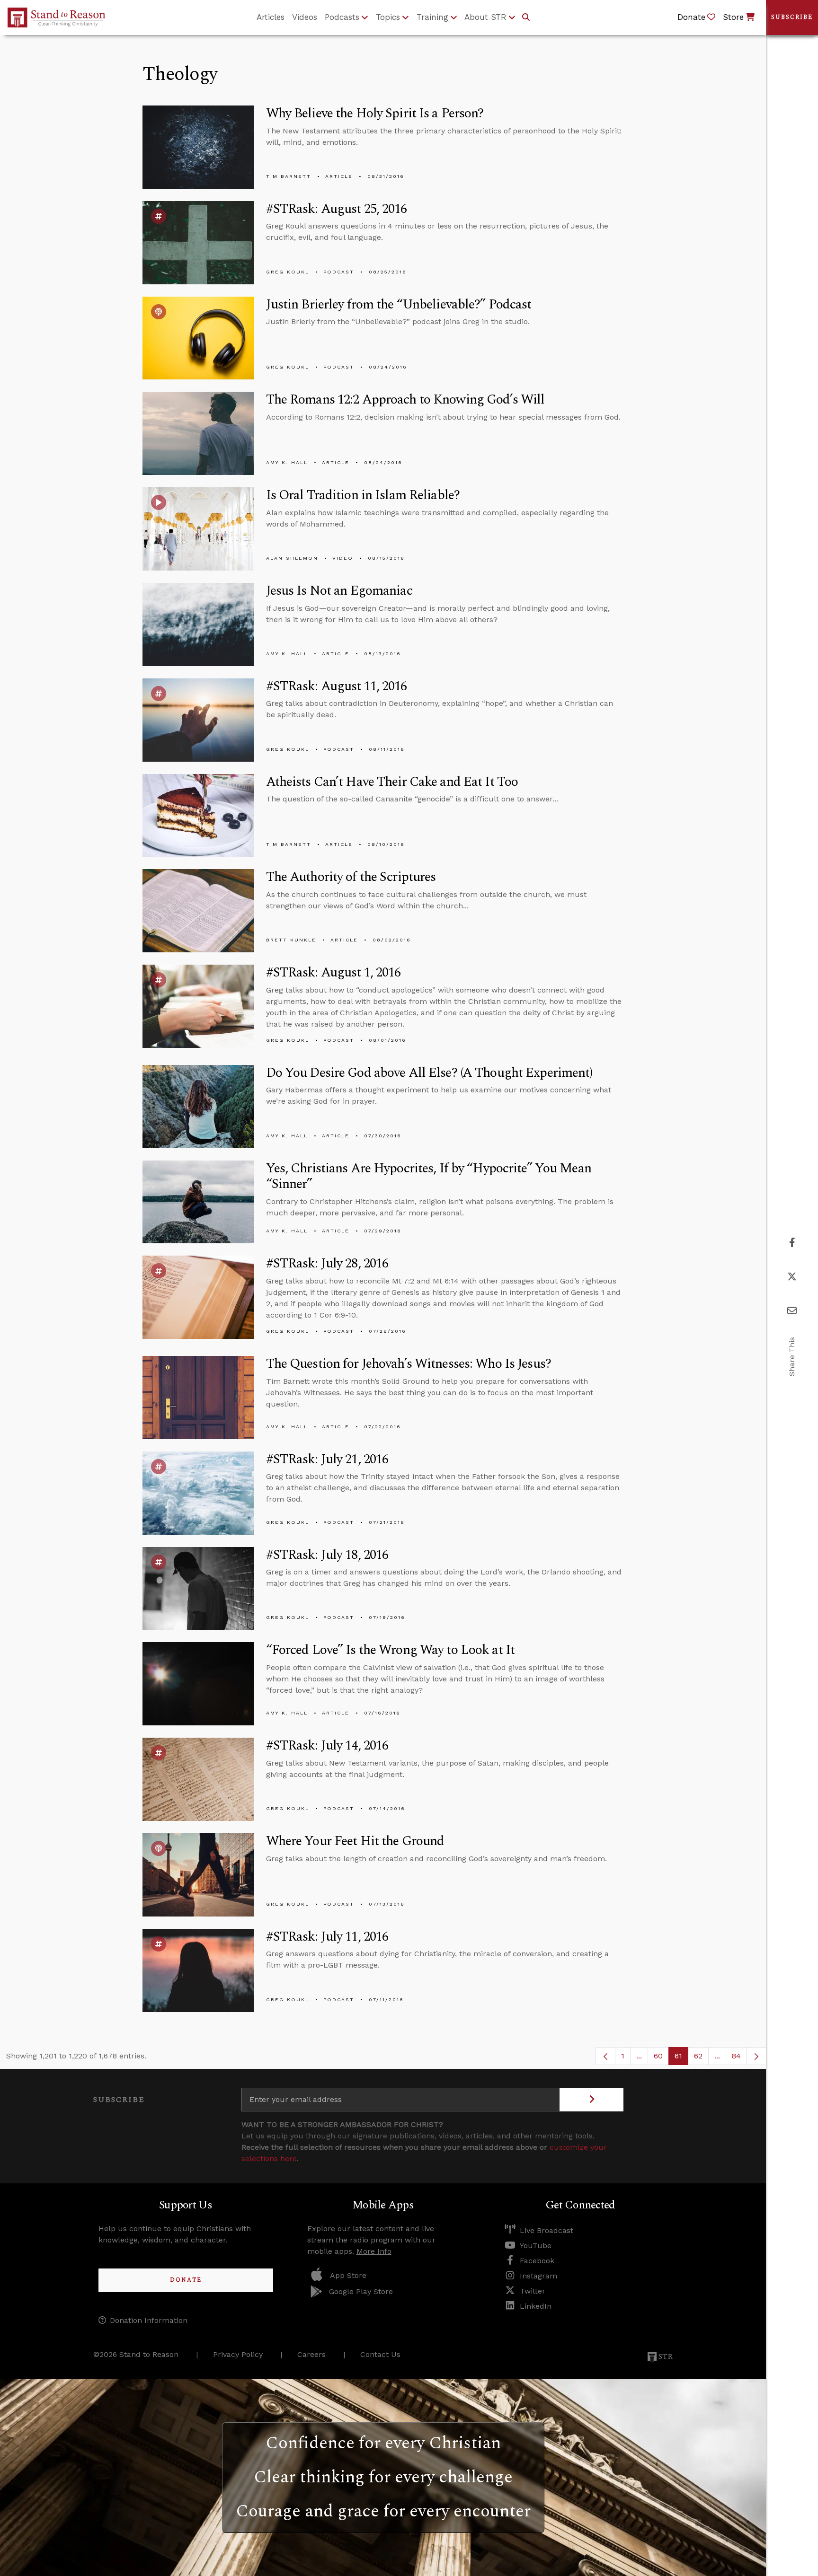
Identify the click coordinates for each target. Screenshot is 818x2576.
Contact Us (380, 2354)
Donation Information (149, 2320)
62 (701, 2058)
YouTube (536, 2246)
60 (661, 2058)
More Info (374, 2251)
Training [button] (432, 17)
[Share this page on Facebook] (792, 1243)
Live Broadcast (547, 2230)
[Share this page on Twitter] (792, 1277)
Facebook (537, 2261)
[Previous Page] (605, 2056)
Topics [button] (388, 17)
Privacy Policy (238, 2354)
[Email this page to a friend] (792, 1311)
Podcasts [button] (342, 17)
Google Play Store (361, 2291)
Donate (186, 2280)
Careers (311, 2354)
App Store (348, 2275)
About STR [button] (485, 17)
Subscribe (792, 17)
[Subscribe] (591, 2100)
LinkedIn (536, 2306)
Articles (271, 17)
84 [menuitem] (736, 2056)
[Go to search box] (526, 18)
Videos (305, 17)
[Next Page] (756, 2056)
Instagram (538, 2276)
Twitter (533, 2291)
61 (681, 2058)
